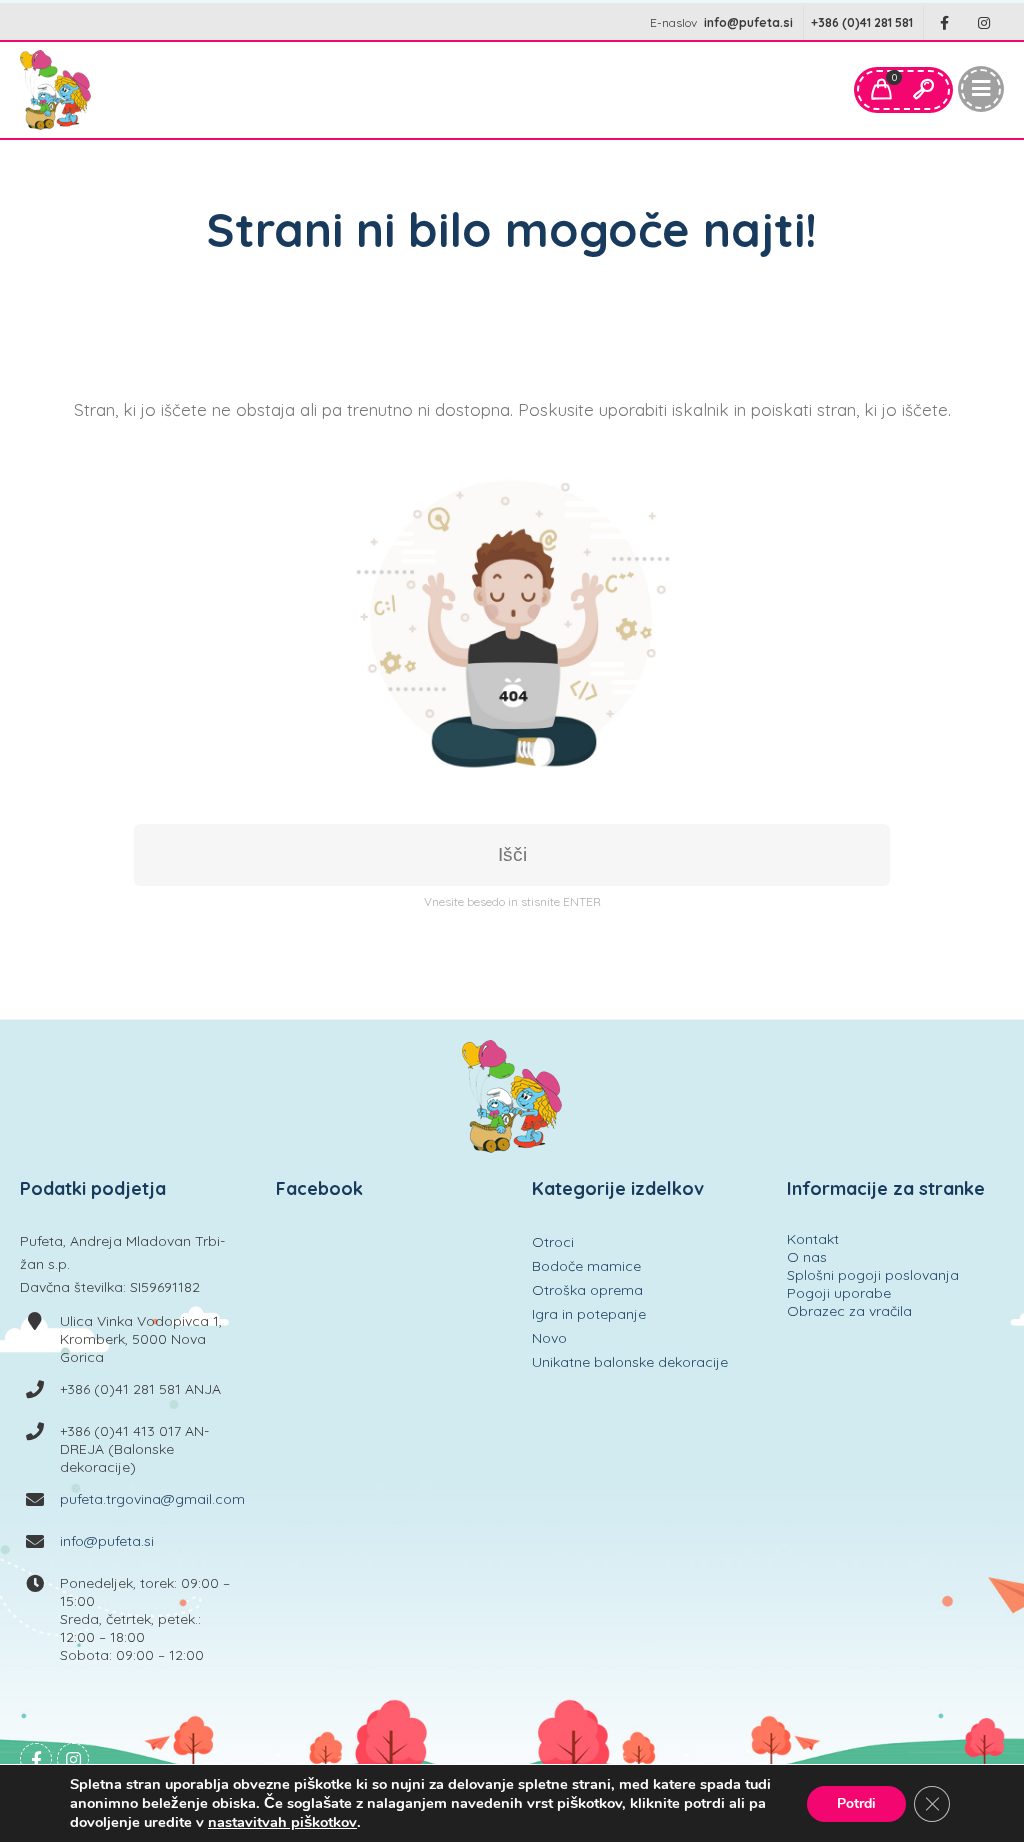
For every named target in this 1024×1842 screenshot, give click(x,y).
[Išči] (923, 90)
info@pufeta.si (748, 22)
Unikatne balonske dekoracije (630, 1362)
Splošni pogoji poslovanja (873, 1275)
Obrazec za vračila (849, 1311)
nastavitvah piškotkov (282, 1822)
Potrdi (856, 1803)
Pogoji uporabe (839, 1293)
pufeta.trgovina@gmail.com (152, 1499)
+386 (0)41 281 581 (862, 22)
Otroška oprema (587, 1290)
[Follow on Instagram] (984, 23)
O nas (807, 1257)
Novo (549, 1338)
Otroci (553, 1242)
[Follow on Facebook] (944, 23)
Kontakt (813, 1239)
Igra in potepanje (589, 1314)
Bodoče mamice (586, 1266)
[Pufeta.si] (55, 90)
